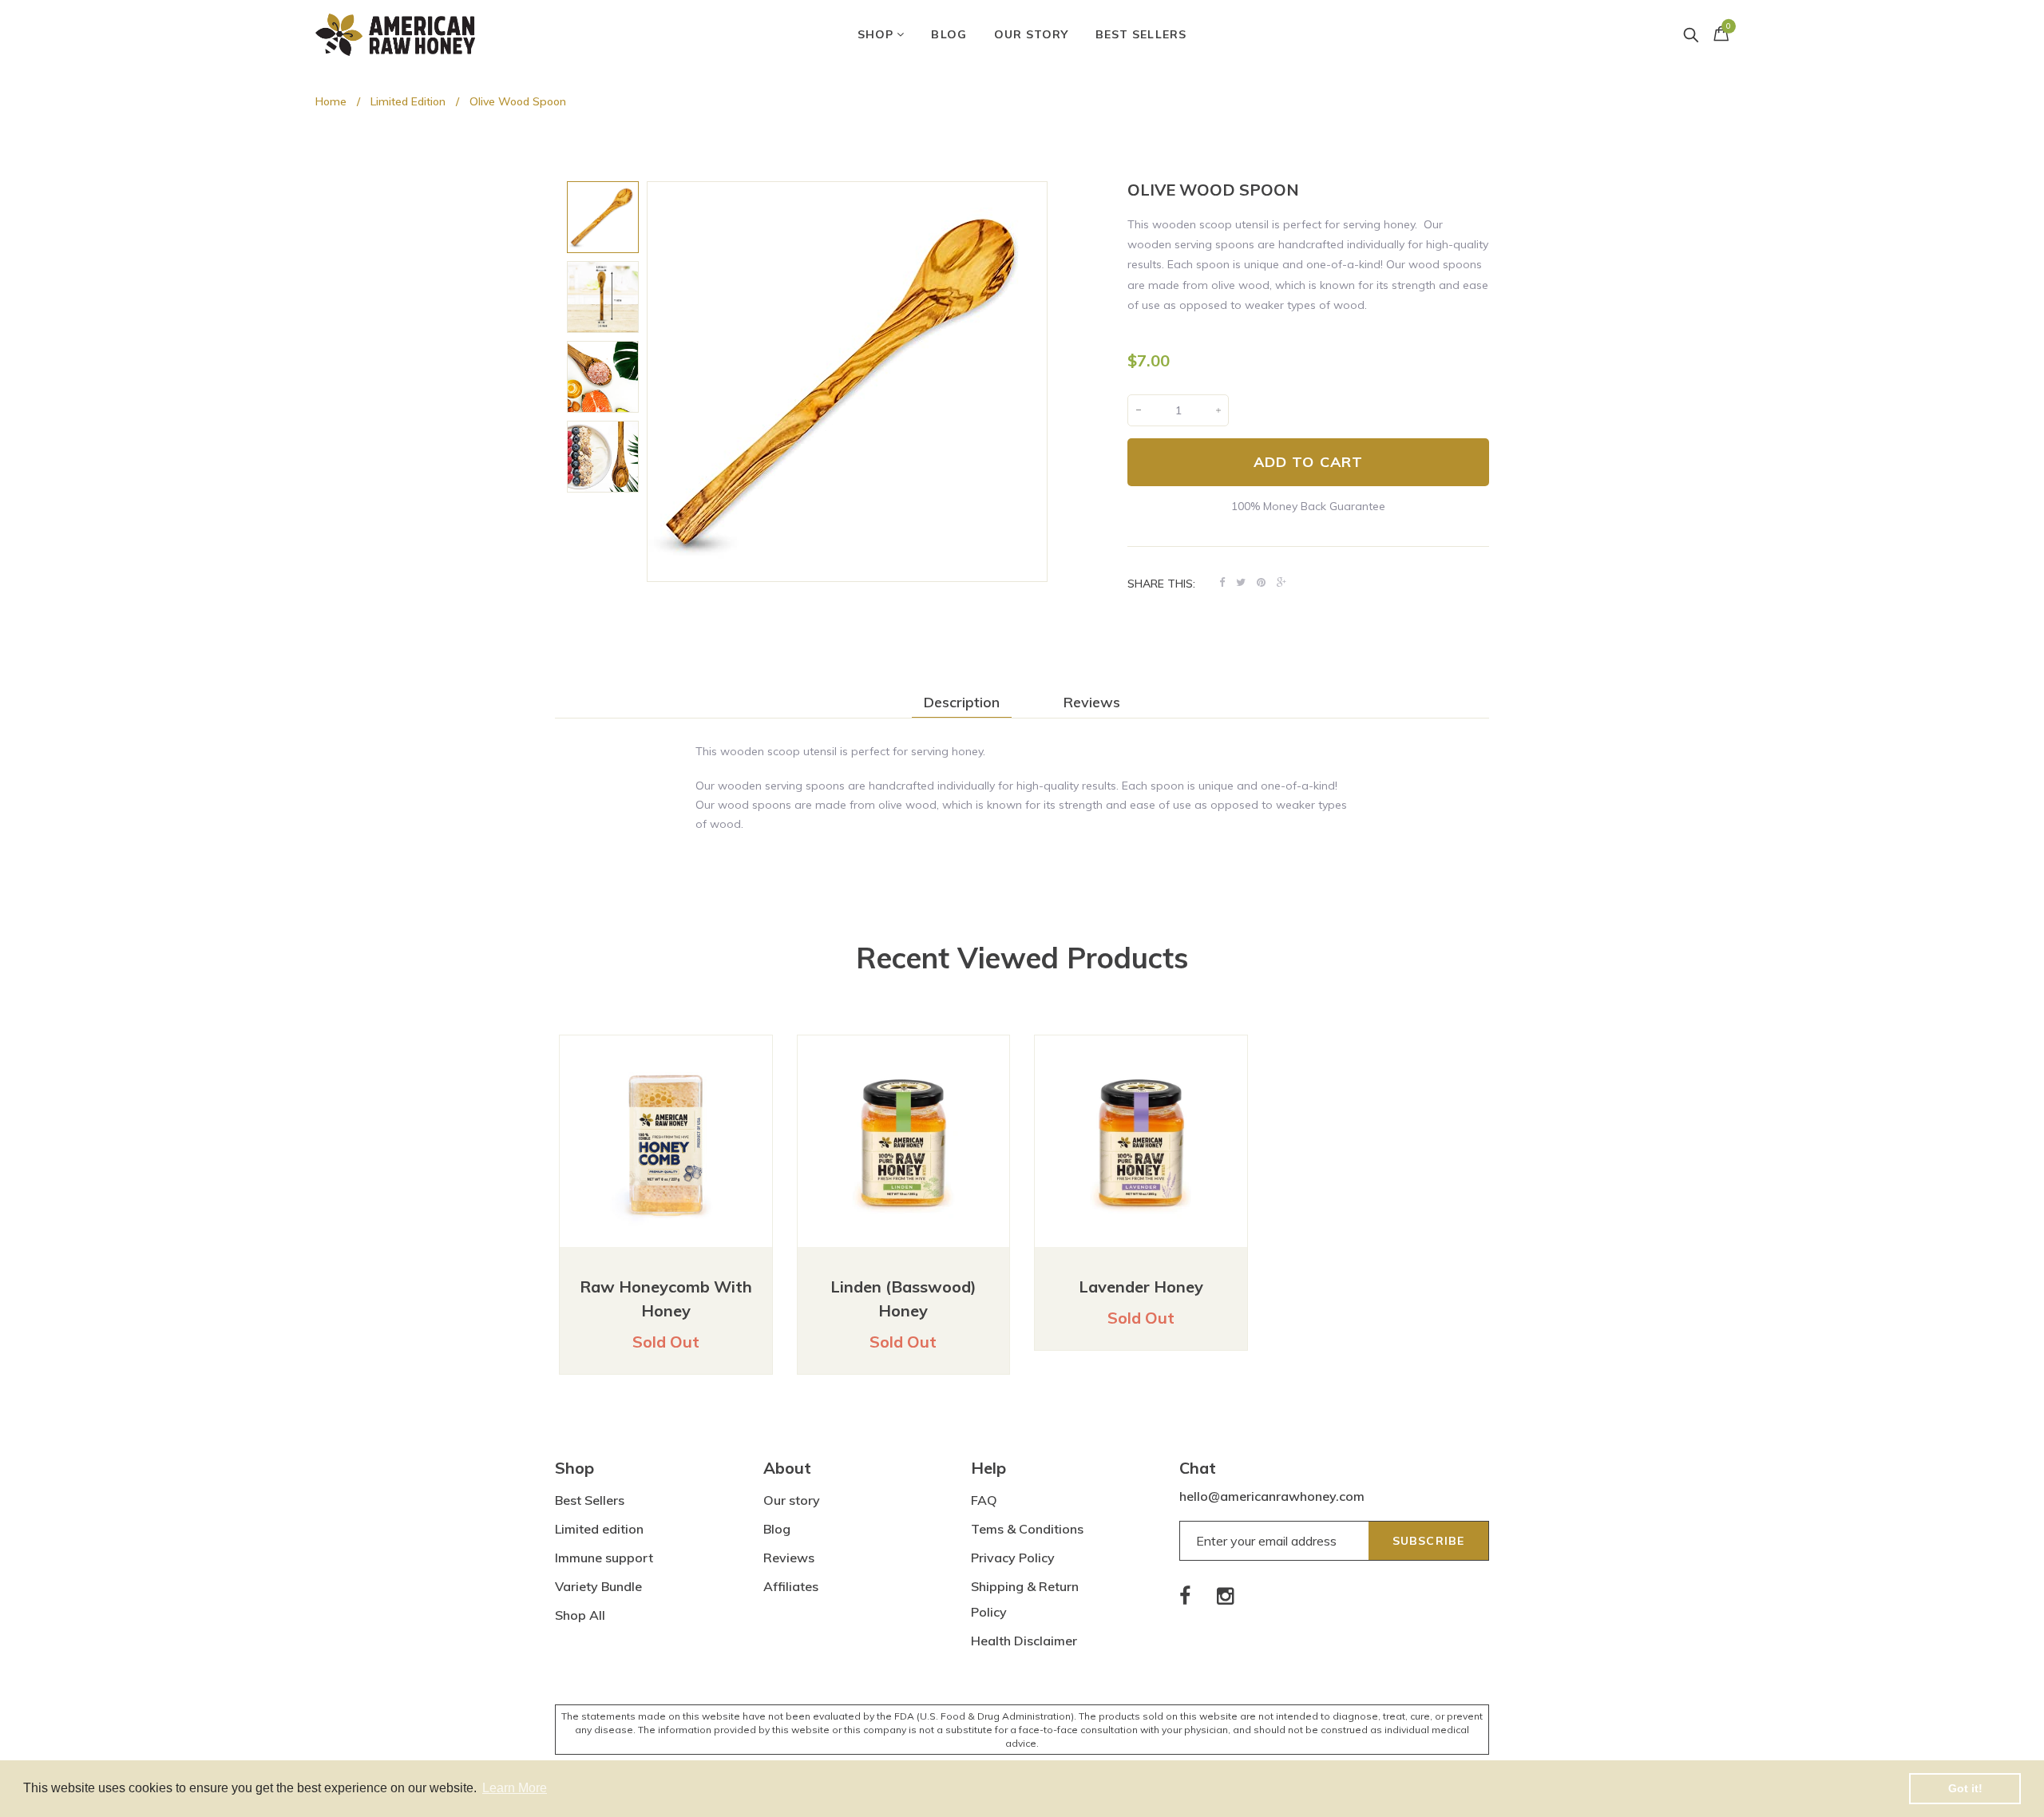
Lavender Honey (1141, 1287)
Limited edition (599, 1529)
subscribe (1428, 1541)
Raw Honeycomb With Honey (666, 1298)
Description (962, 703)
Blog (777, 1529)
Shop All (580, 1615)
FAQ (984, 1500)
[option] (603, 217)
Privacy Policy (1013, 1558)
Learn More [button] (515, 1788)
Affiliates (791, 1586)
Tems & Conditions (1027, 1529)
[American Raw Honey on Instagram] (1226, 1595)
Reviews (1092, 703)
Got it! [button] (1965, 1788)
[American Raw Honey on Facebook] (1186, 1595)
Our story (792, 1500)
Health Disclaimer (1024, 1641)
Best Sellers (590, 1500)
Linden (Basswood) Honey (903, 1298)
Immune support (604, 1558)
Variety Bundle (598, 1586)
